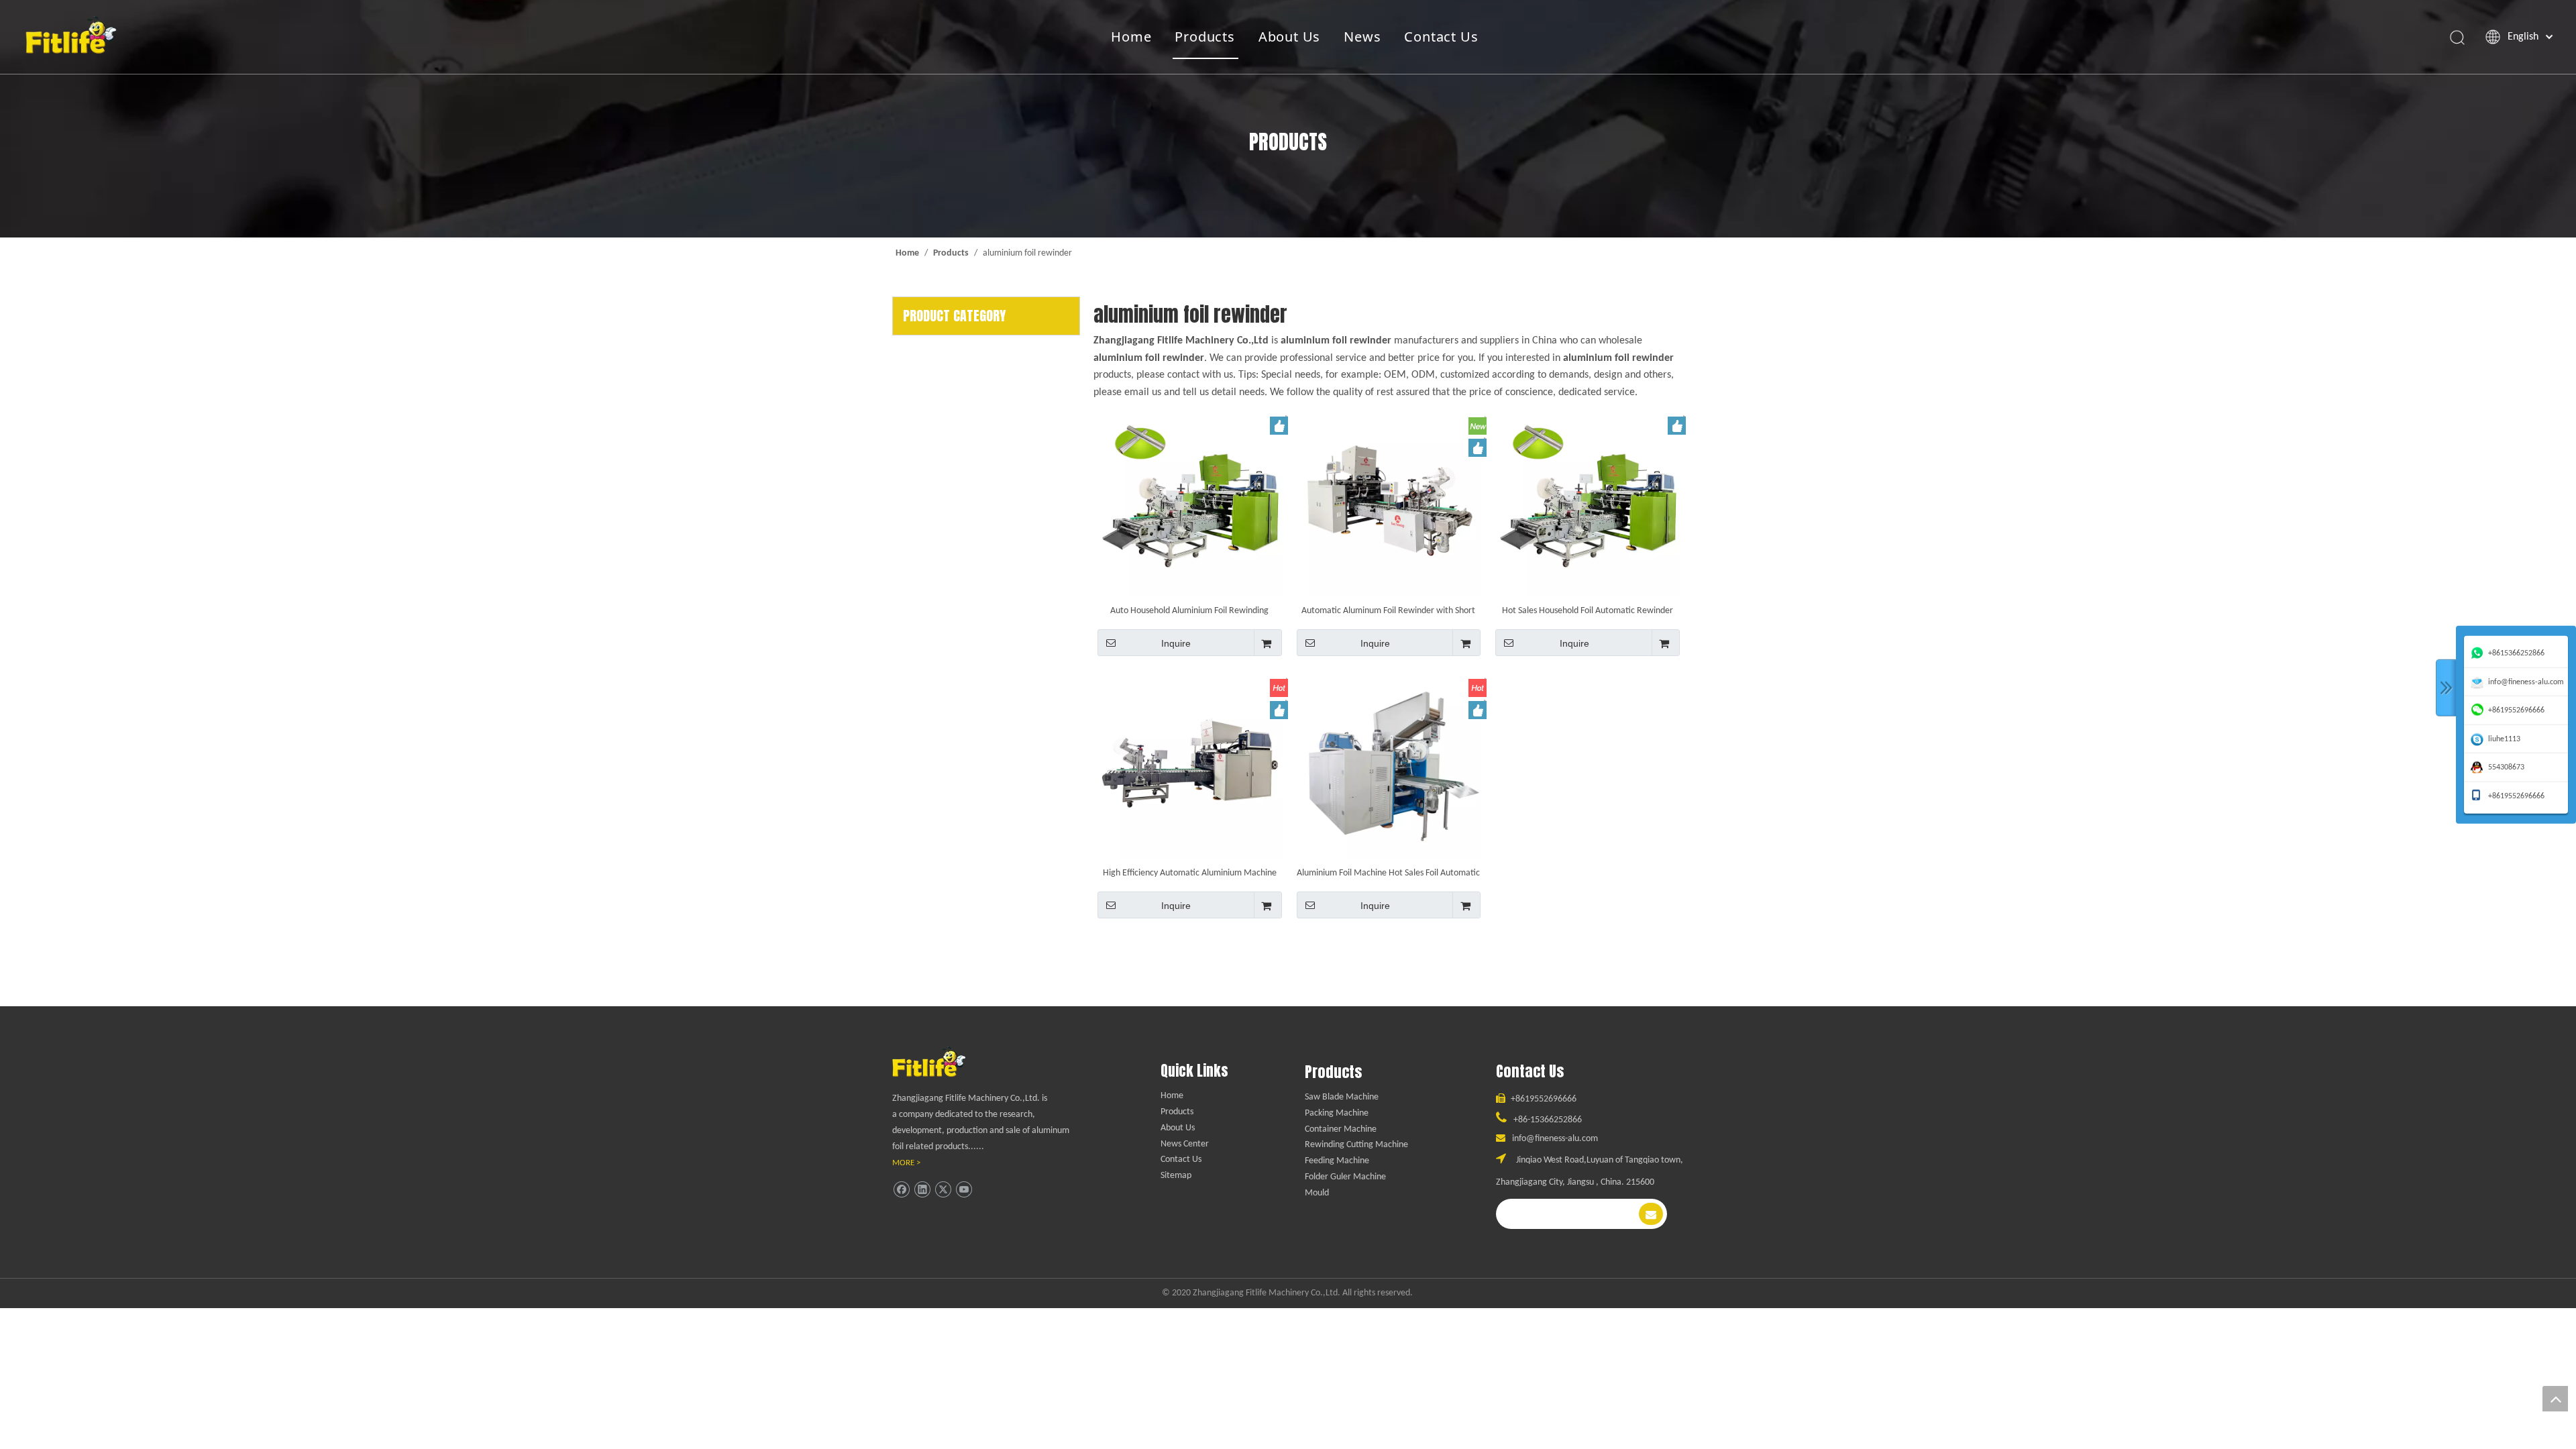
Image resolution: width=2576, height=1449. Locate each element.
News (1362, 37)
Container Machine (1341, 1129)
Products (1204, 37)
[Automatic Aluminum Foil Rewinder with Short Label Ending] (1389, 504)
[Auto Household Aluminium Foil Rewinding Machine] (1190, 504)
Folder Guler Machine (1345, 1177)
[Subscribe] (1651, 1214)
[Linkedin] (922, 1190)
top (2555, 1399)
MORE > (906, 1163)
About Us (1289, 37)
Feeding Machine (1337, 1161)
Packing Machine (1337, 1113)
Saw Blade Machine (1342, 1097)
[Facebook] (901, 1190)
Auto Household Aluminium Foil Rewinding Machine (1189, 611)
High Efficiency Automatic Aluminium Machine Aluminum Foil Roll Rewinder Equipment (1190, 873)
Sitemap (1176, 1176)
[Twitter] (943, 1190)
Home (1131, 37)
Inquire (1176, 643)
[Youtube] (964, 1190)
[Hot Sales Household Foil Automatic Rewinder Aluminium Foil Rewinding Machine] (1588, 504)
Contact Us (1441, 37)
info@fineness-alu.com (1555, 1139)
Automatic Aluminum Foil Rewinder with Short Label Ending (1388, 611)
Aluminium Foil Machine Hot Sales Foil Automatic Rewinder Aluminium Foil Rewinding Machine (1388, 873)
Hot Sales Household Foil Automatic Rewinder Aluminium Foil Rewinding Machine (1588, 611)
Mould (1317, 1193)
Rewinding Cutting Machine (1356, 1145)
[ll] (942, 1062)
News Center (1185, 1144)
